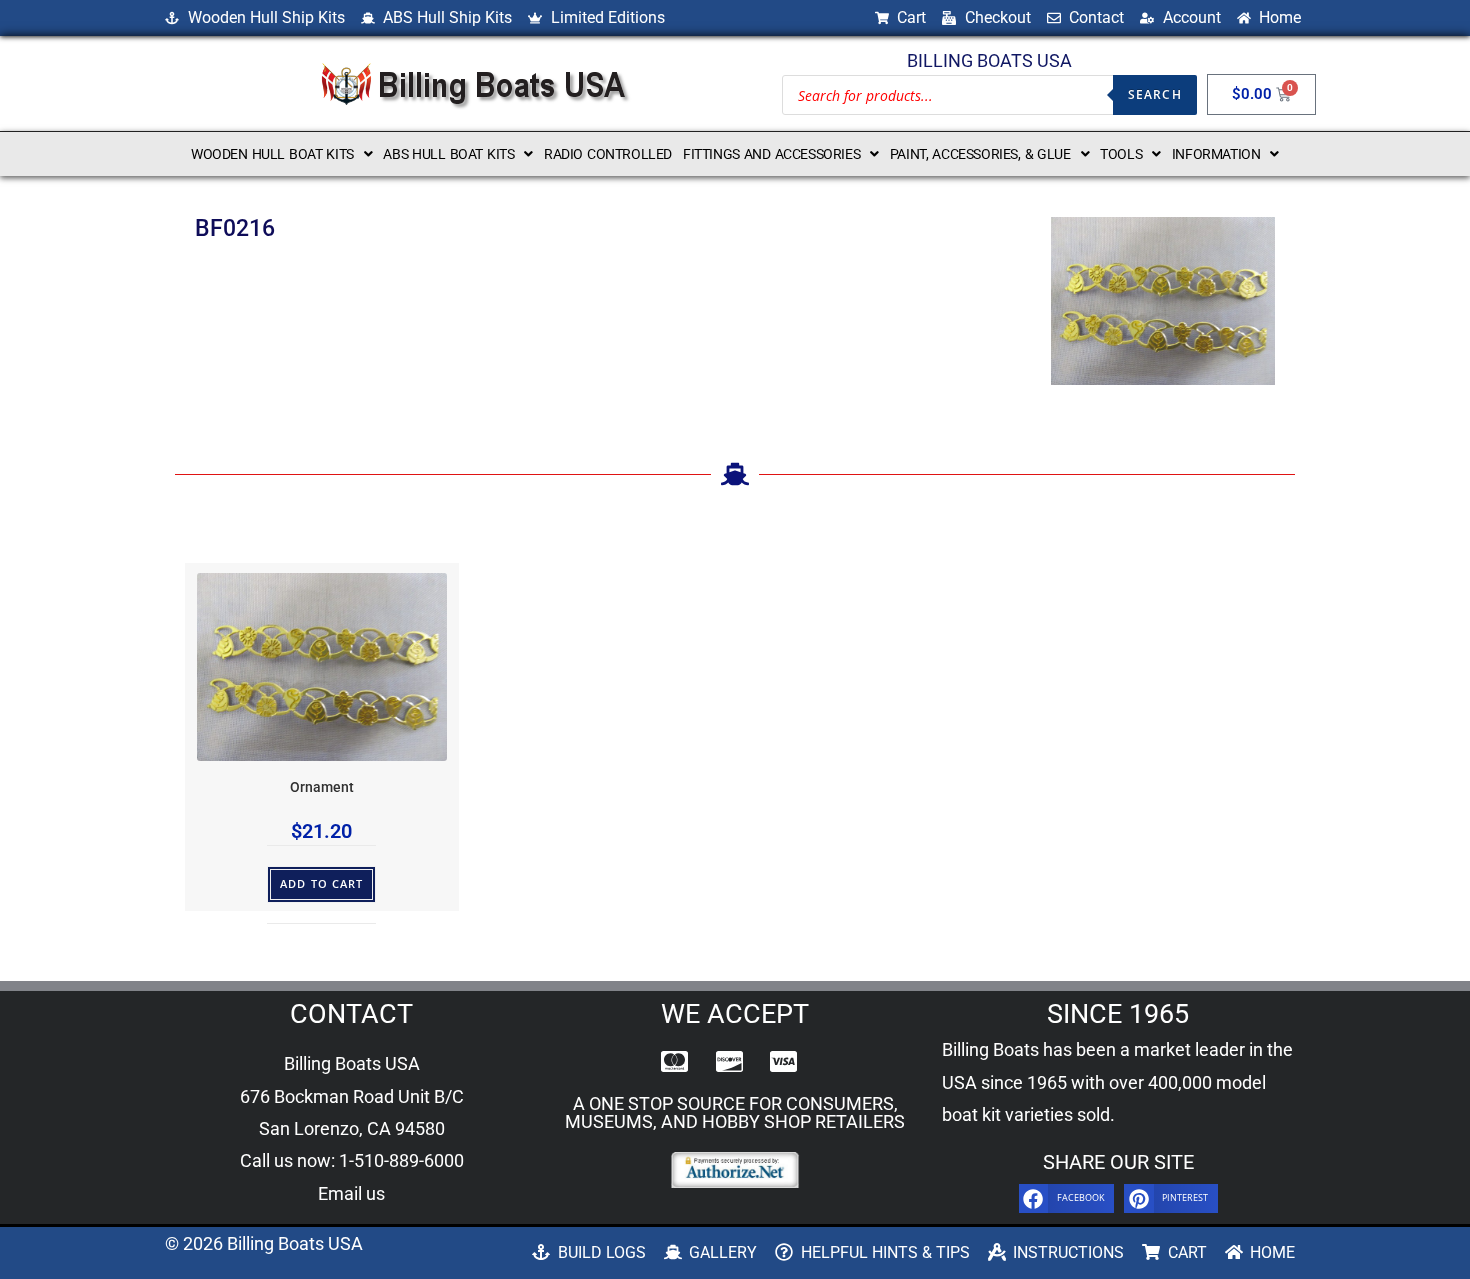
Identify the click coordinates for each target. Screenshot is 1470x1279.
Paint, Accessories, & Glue (980, 154)
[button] (281, 154)
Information (1216, 154)
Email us (351, 1193)
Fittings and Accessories (771, 154)
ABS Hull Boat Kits (448, 154)
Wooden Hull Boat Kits (272, 154)
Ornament (322, 787)
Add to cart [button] (321, 883)
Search (1155, 94)
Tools (1121, 154)
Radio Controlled (608, 154)
